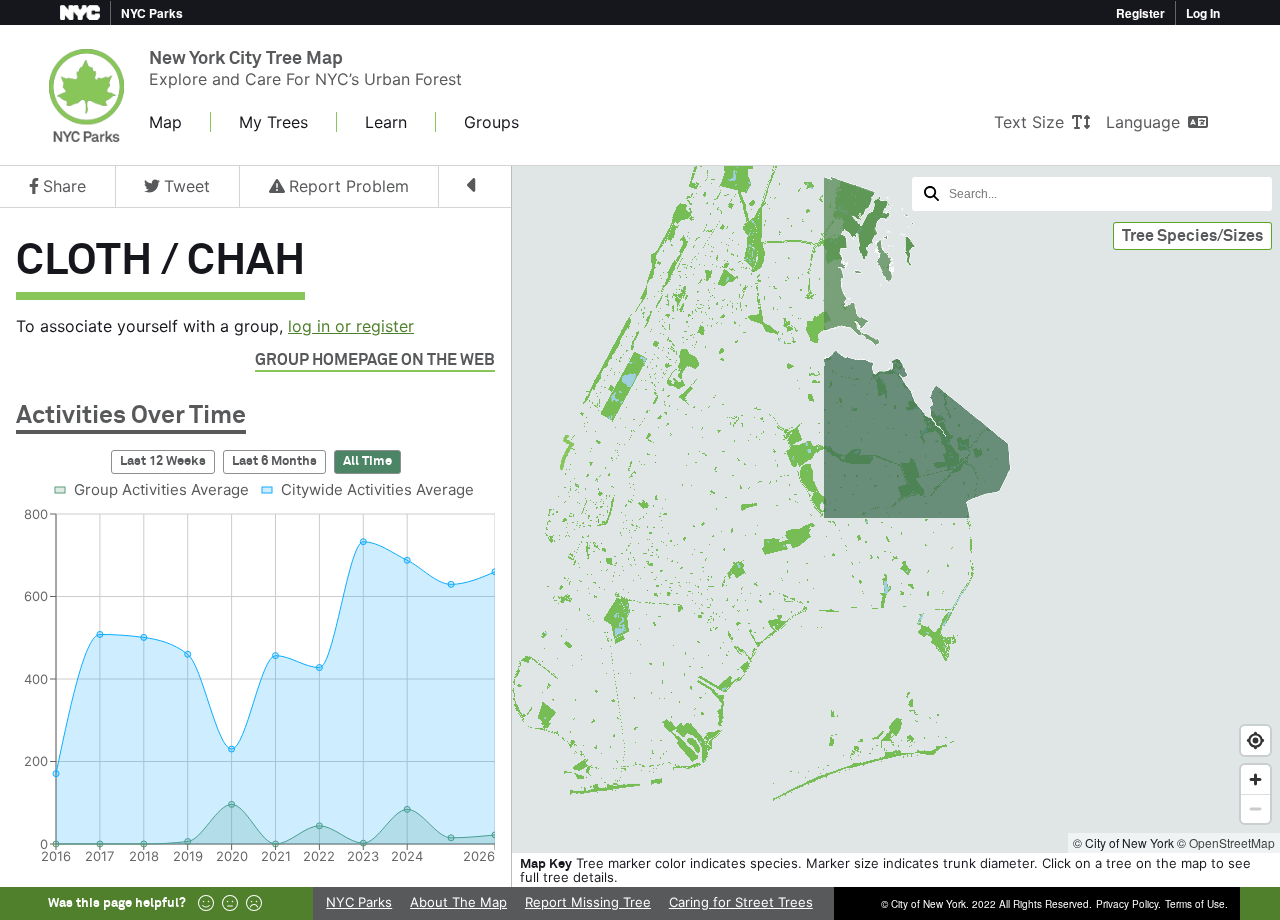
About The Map (458, 902)
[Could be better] (230, 903)
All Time (367, 461)
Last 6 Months (274, 461)
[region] (640, 510)
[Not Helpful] (254, 903)
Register (1140, 13)
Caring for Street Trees (741, 902)
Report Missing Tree (588, 902)
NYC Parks (359, 902)
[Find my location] (1255, 740)
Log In (1203, 13)
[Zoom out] (1255, 808)
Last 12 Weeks (163, 461)
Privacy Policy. (1128, 904)
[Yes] (206, 903)
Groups (491, 122)
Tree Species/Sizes (1192, 236)
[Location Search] (1092, 194)
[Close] (475, 187)
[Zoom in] (1255, 779)
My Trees (273, 122)
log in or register (351, 326)
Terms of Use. (1196, 904)
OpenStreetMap (1232, 842)
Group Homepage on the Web (375, 360)
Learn (386, 122)
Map (165, 122)
